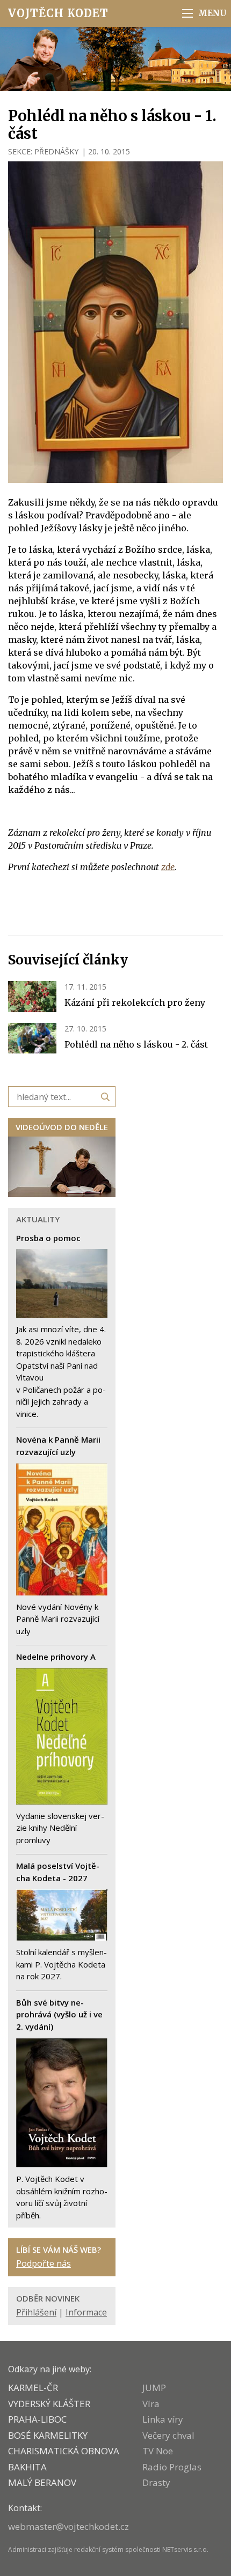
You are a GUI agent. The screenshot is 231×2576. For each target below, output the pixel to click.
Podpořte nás (44, 2263)
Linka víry (163, 2419)
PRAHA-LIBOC (37, 2419)
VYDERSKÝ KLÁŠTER (49, 2404)
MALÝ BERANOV (42, 2482)
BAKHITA (27, 2467)
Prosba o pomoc (48, 1238)
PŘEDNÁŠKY (56, 151)
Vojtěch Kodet (58, 13)
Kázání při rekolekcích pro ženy (135, 1003)
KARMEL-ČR (33, 2388)
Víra (151, 2404)
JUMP (154, 2388)
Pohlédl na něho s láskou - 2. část (136, 1044)
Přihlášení (36, 2312)
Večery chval (168, 2435)
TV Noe (158, 2451)
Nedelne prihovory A (56, 1657)
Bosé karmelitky (48, 2435)
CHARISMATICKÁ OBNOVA (64, 2451)
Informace (86, 2312)
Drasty (156, 2482)
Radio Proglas (172, 2467)
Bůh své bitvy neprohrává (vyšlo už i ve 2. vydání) (59, 2014)
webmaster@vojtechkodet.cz (68, 2526)
